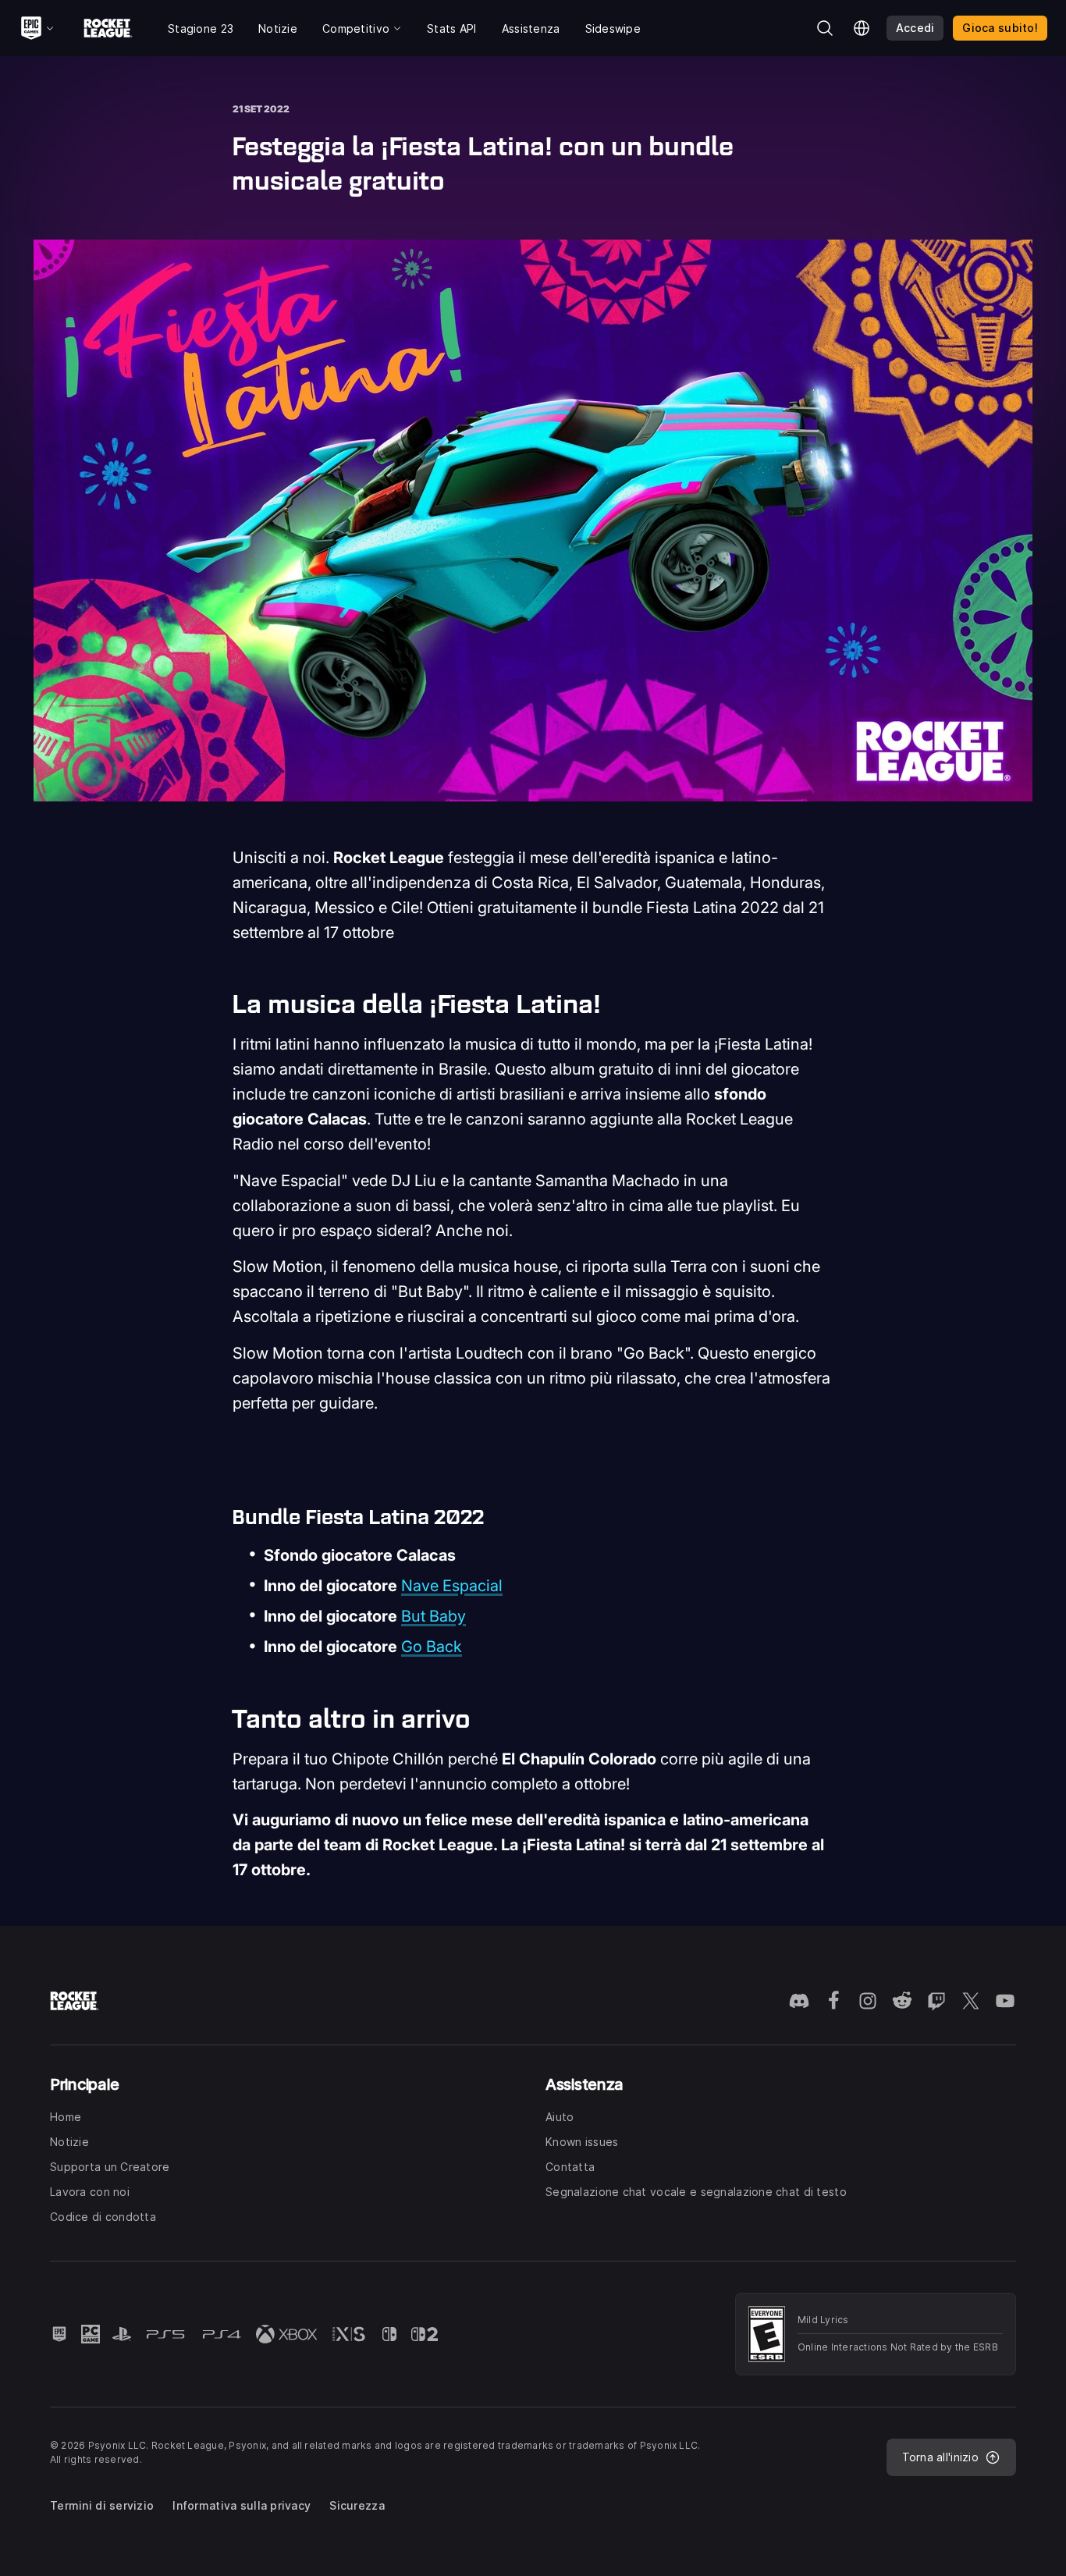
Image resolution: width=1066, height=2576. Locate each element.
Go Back (432, 1647)
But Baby (434, 1616)
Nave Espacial (452, 1586)
